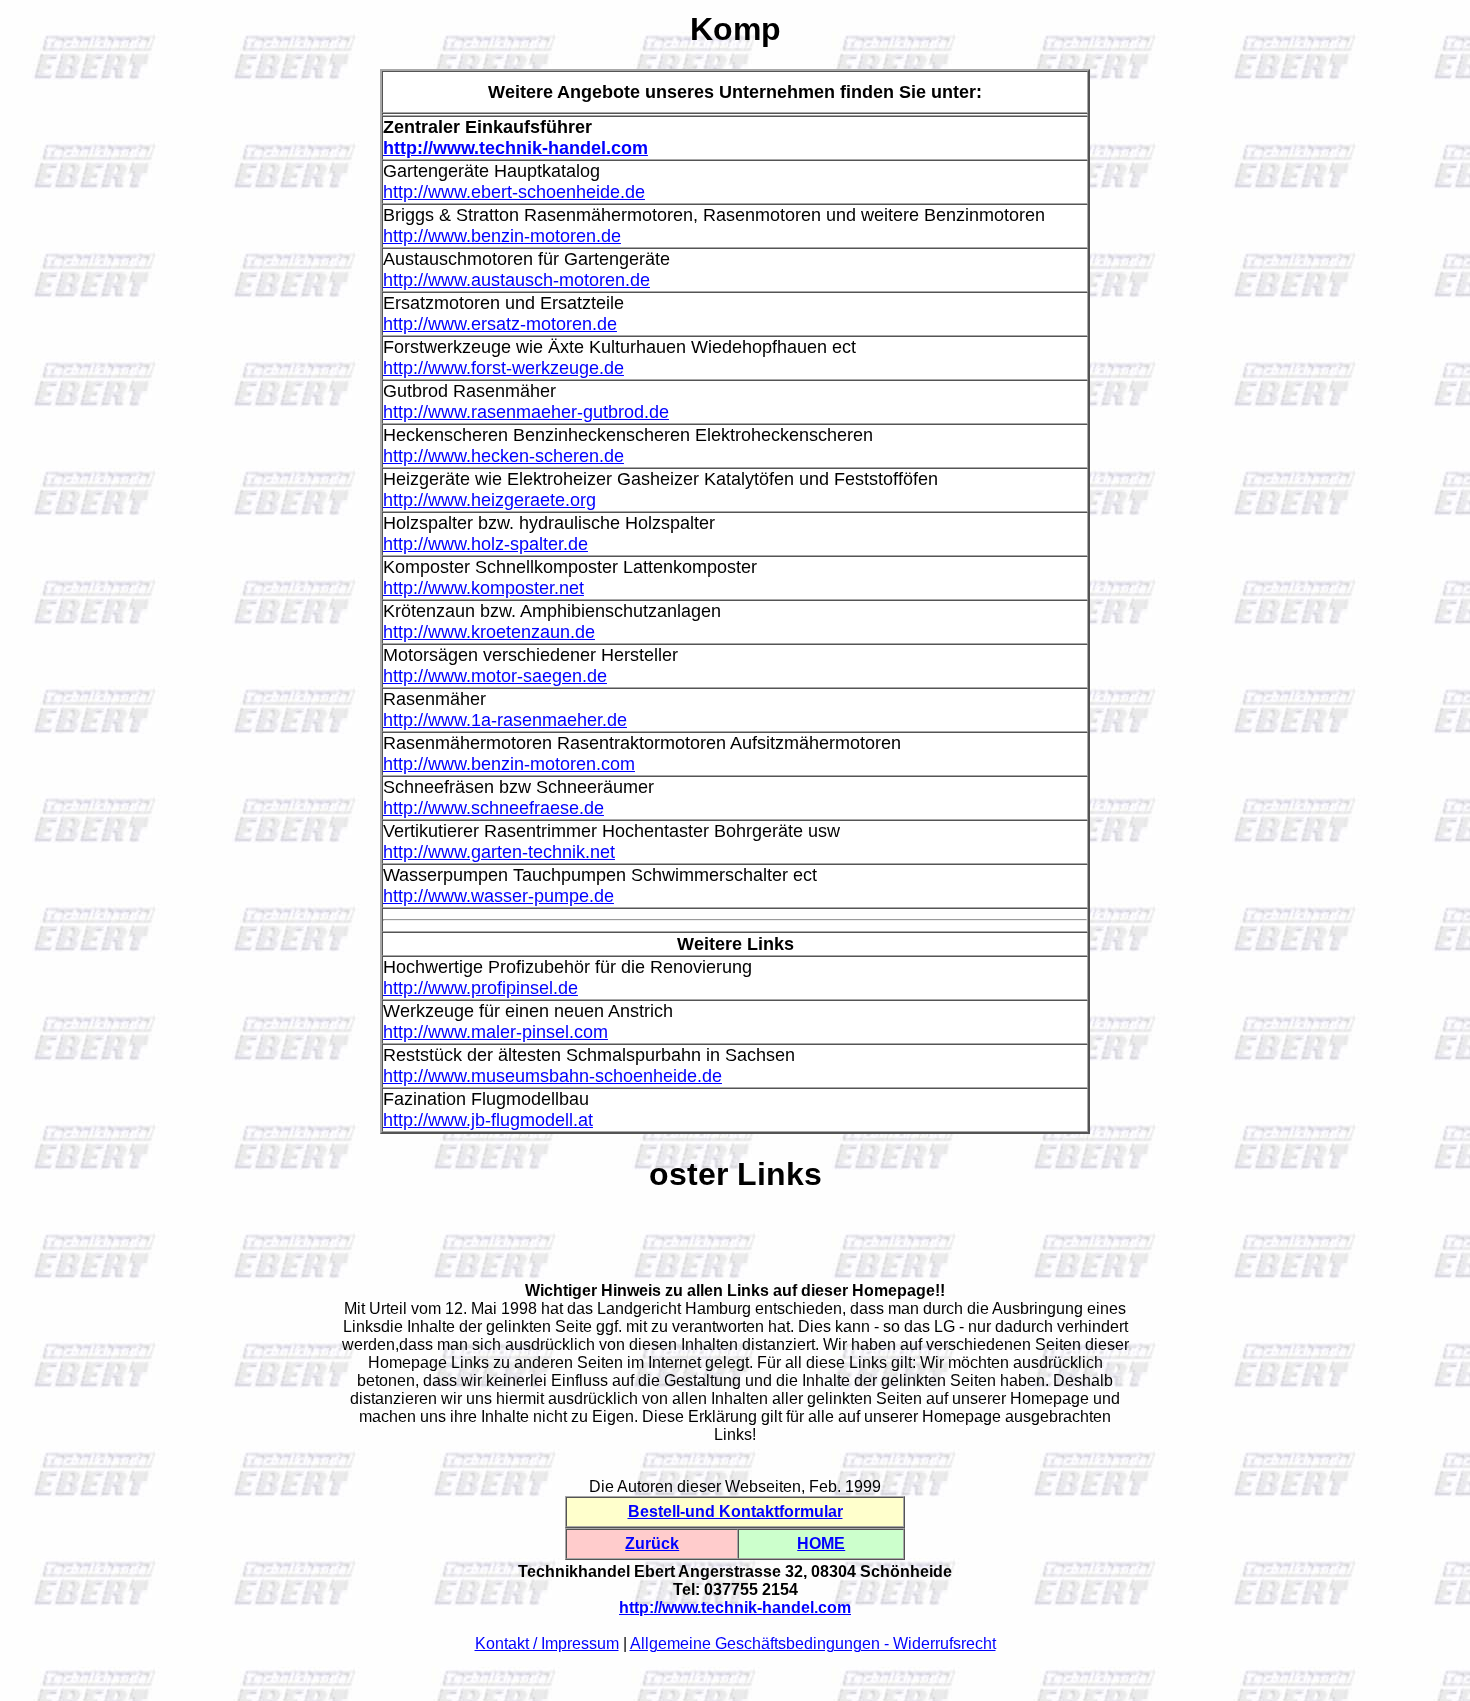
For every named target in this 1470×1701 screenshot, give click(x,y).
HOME (821, 1543)
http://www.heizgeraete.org (489, 500)
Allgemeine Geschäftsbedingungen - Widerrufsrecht (813, 1643)
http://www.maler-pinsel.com (495, 1032)
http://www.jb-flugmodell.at (488, 1120)
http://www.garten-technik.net (499, 852)
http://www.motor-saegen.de (495, 676)
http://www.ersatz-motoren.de (500, 324)
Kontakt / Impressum (547, 1643)
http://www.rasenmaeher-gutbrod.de (526, 412)
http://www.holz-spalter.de (485, 544)
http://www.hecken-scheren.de (503, 456)
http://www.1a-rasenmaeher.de (505, 720)
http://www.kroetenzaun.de (489, 632)
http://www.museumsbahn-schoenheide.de (552, 1076)
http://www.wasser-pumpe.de (498, 896)
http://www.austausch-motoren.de (516, 280)
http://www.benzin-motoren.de (502, 236)
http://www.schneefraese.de (493, 808)
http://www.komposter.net (483, 588)
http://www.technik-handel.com (515, 148)
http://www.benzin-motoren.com (509, 764)
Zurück (652, 1543)
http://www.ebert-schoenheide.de (514, 192)
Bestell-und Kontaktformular (735, 1511)
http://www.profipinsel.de (480, 988)
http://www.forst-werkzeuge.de (503, 368)
